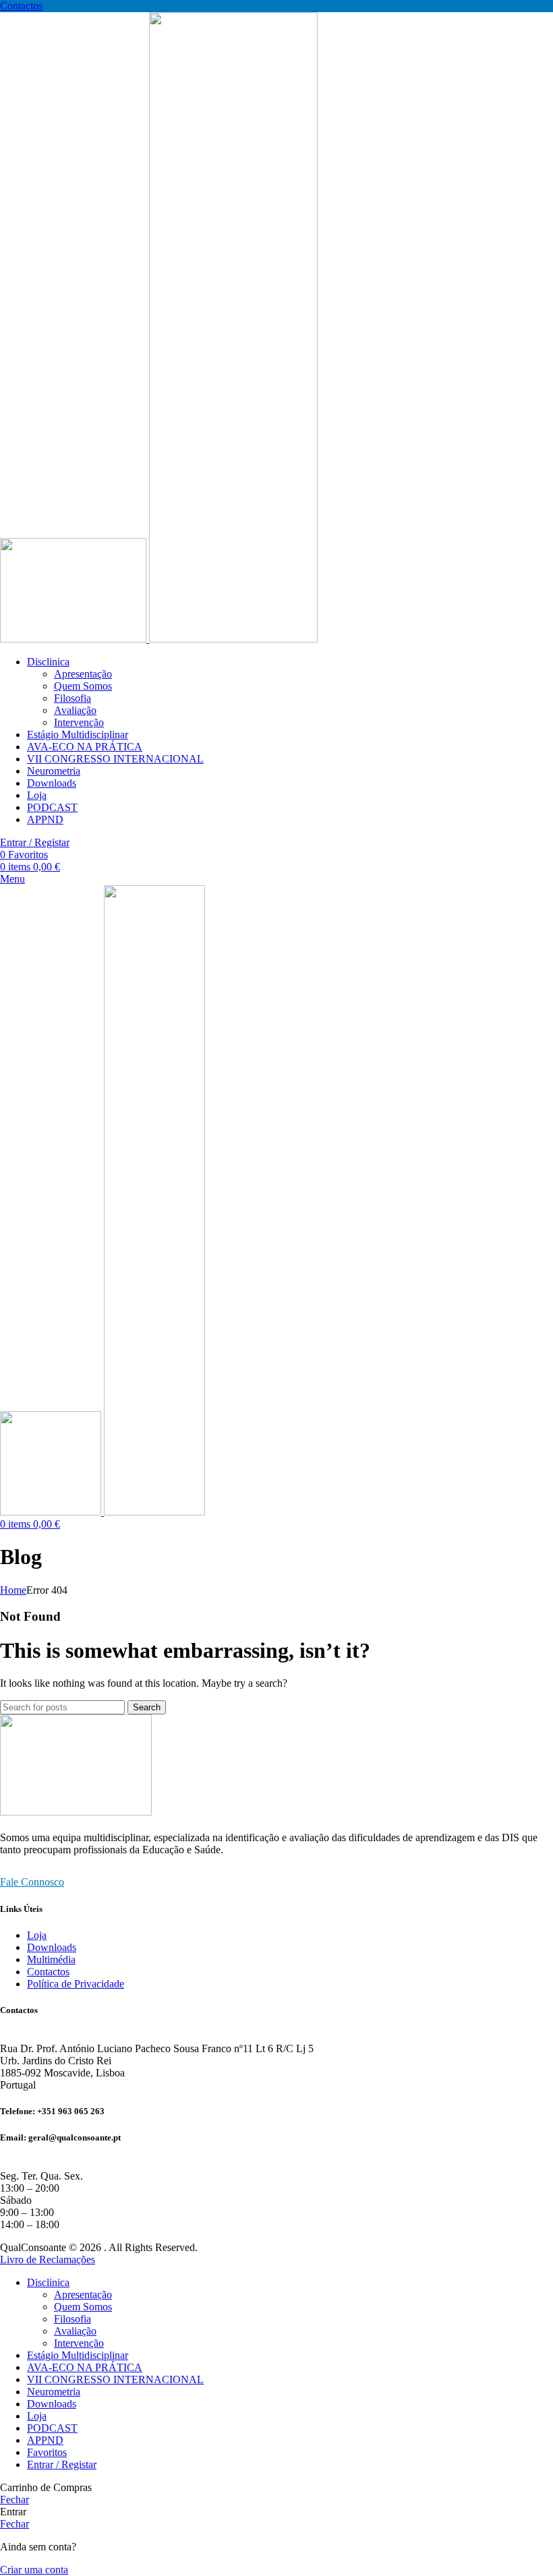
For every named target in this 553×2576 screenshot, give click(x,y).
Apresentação (83, 674)
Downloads (52, 1947)
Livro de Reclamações (48, 2259)
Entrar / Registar (62, 2464)
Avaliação (75, 710)
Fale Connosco (32, 1882)
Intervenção (79, 722)
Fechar (14, 2499)
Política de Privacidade (76, 1984)
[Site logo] (75, 639)
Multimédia (51, 1959)
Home (13, 1590)
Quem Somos (83, 686)
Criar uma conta (34, 2570)
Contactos (21, 6)
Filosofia (72, 698)
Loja (37, 1935)
